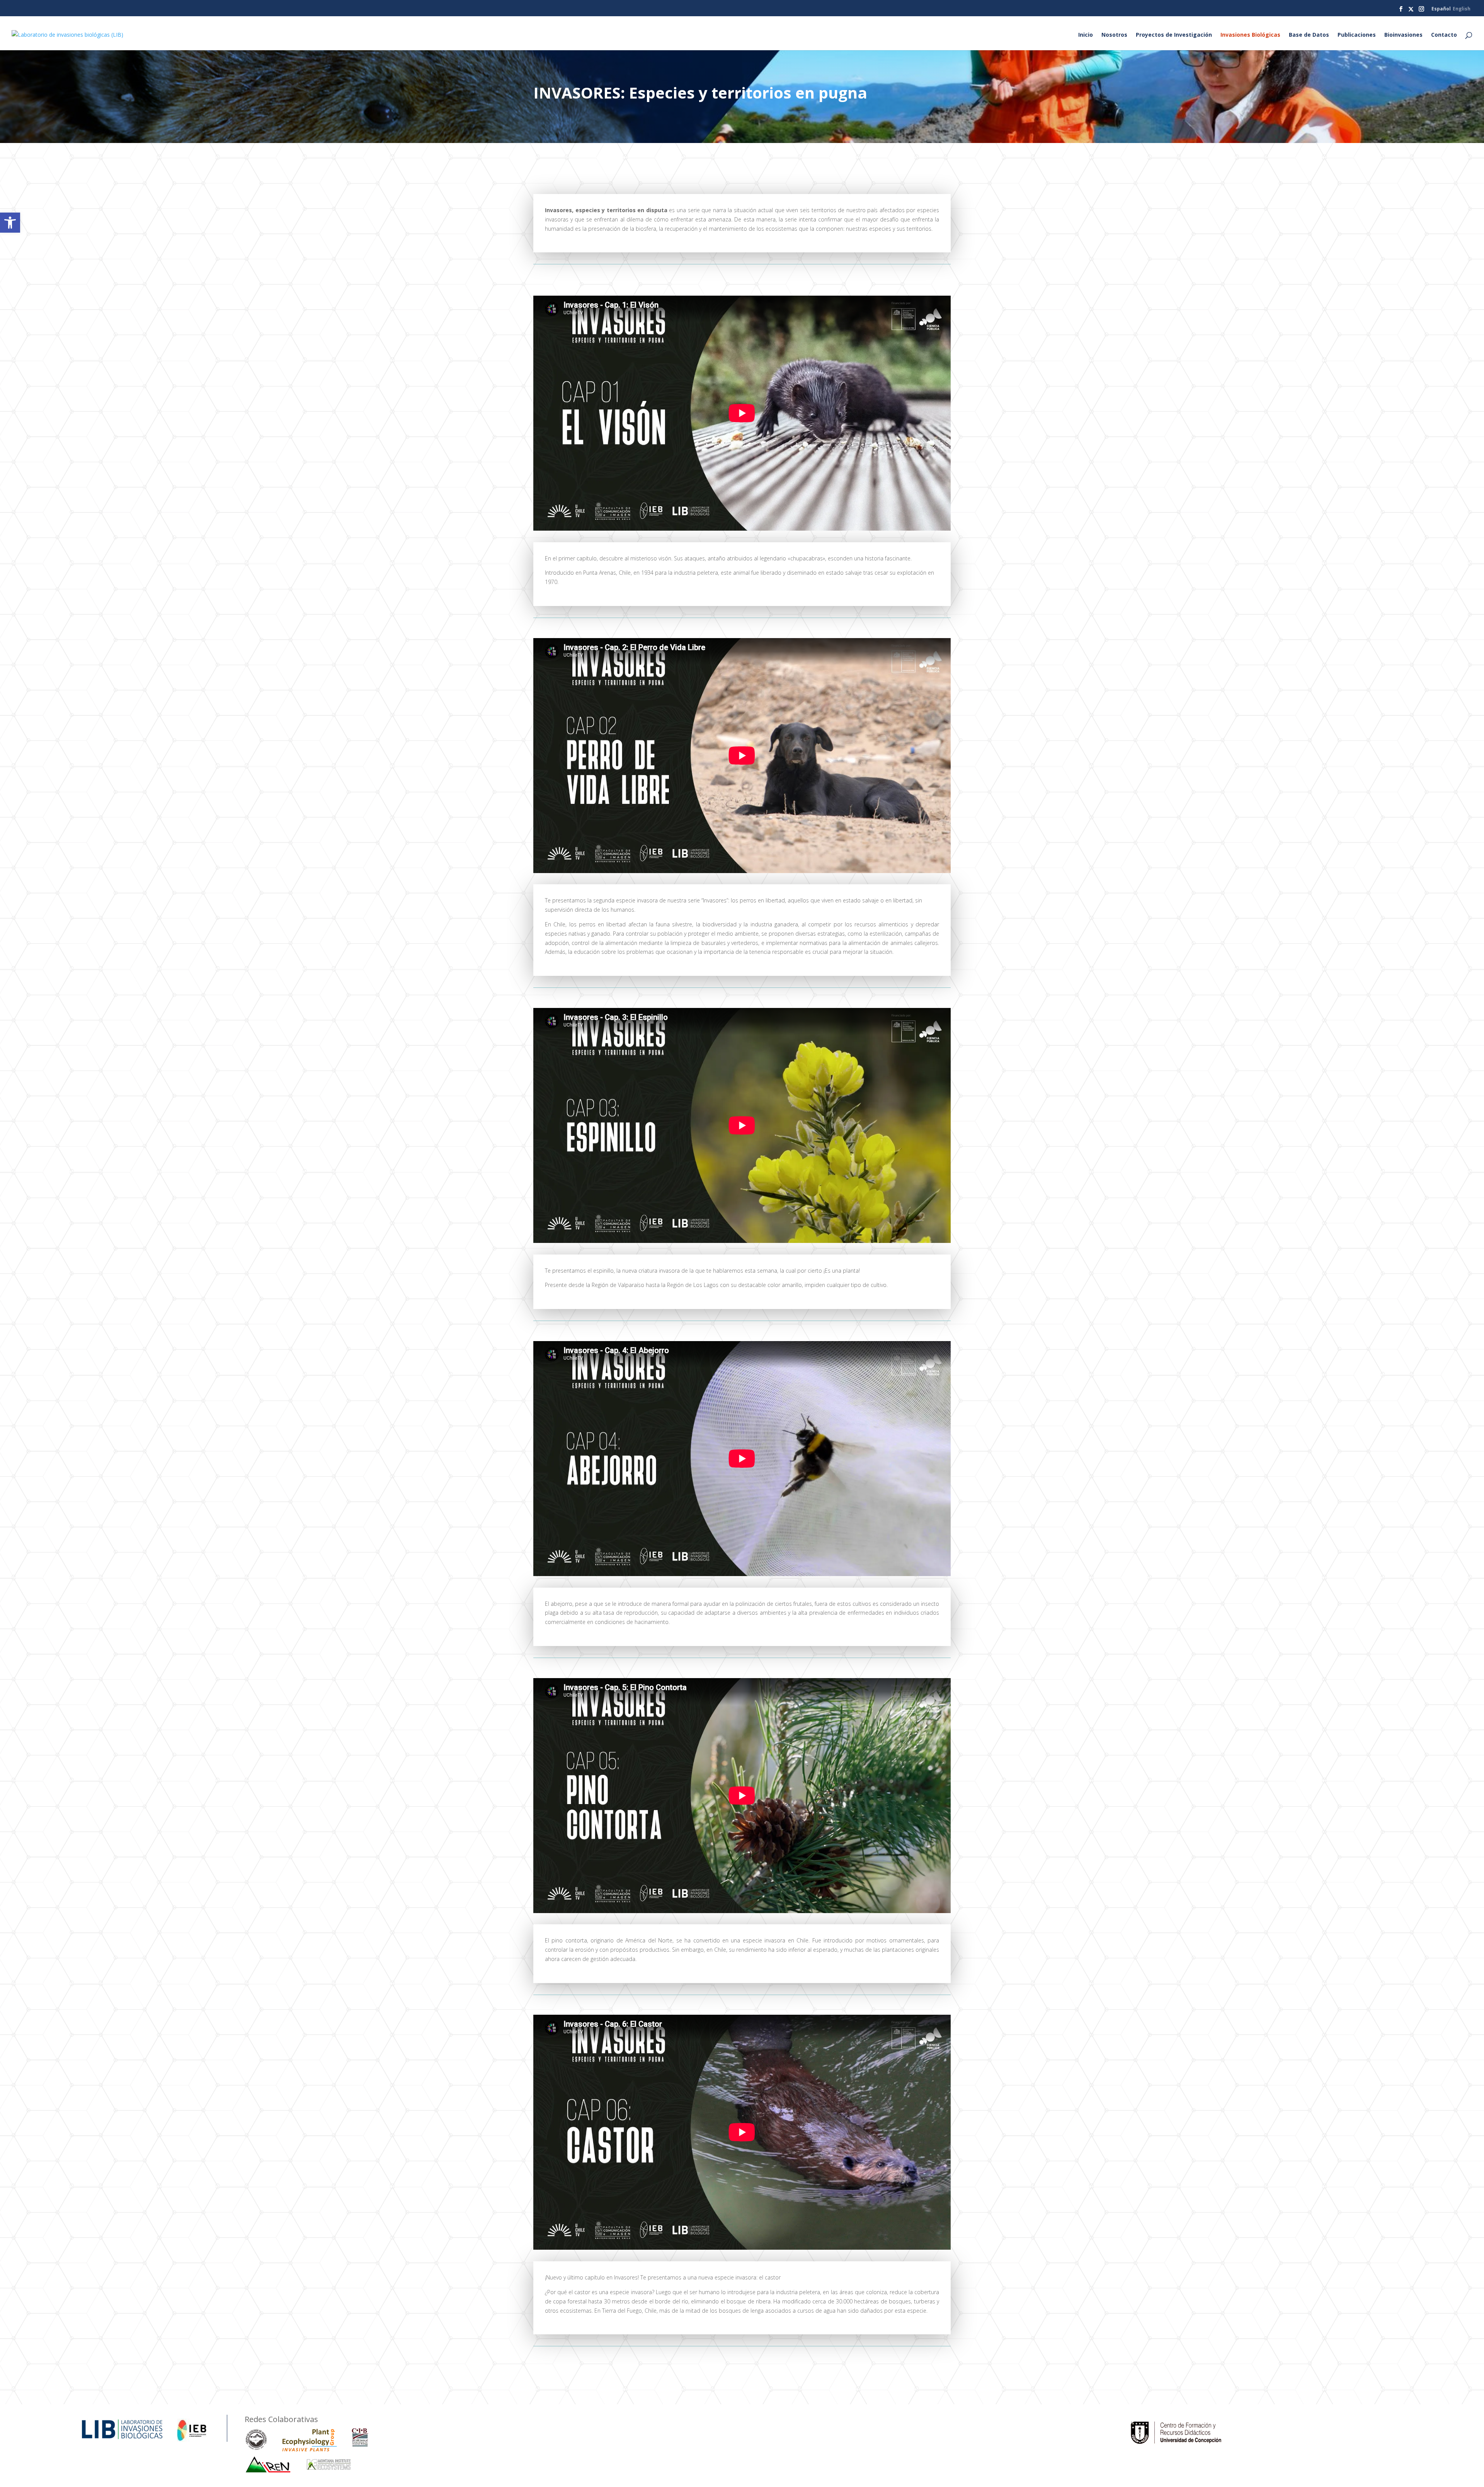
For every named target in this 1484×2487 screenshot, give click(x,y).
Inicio (1086, 35)
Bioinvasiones (1403, 35)
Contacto (1444, 35)
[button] (10, 223)
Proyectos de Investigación (1174, 35)
